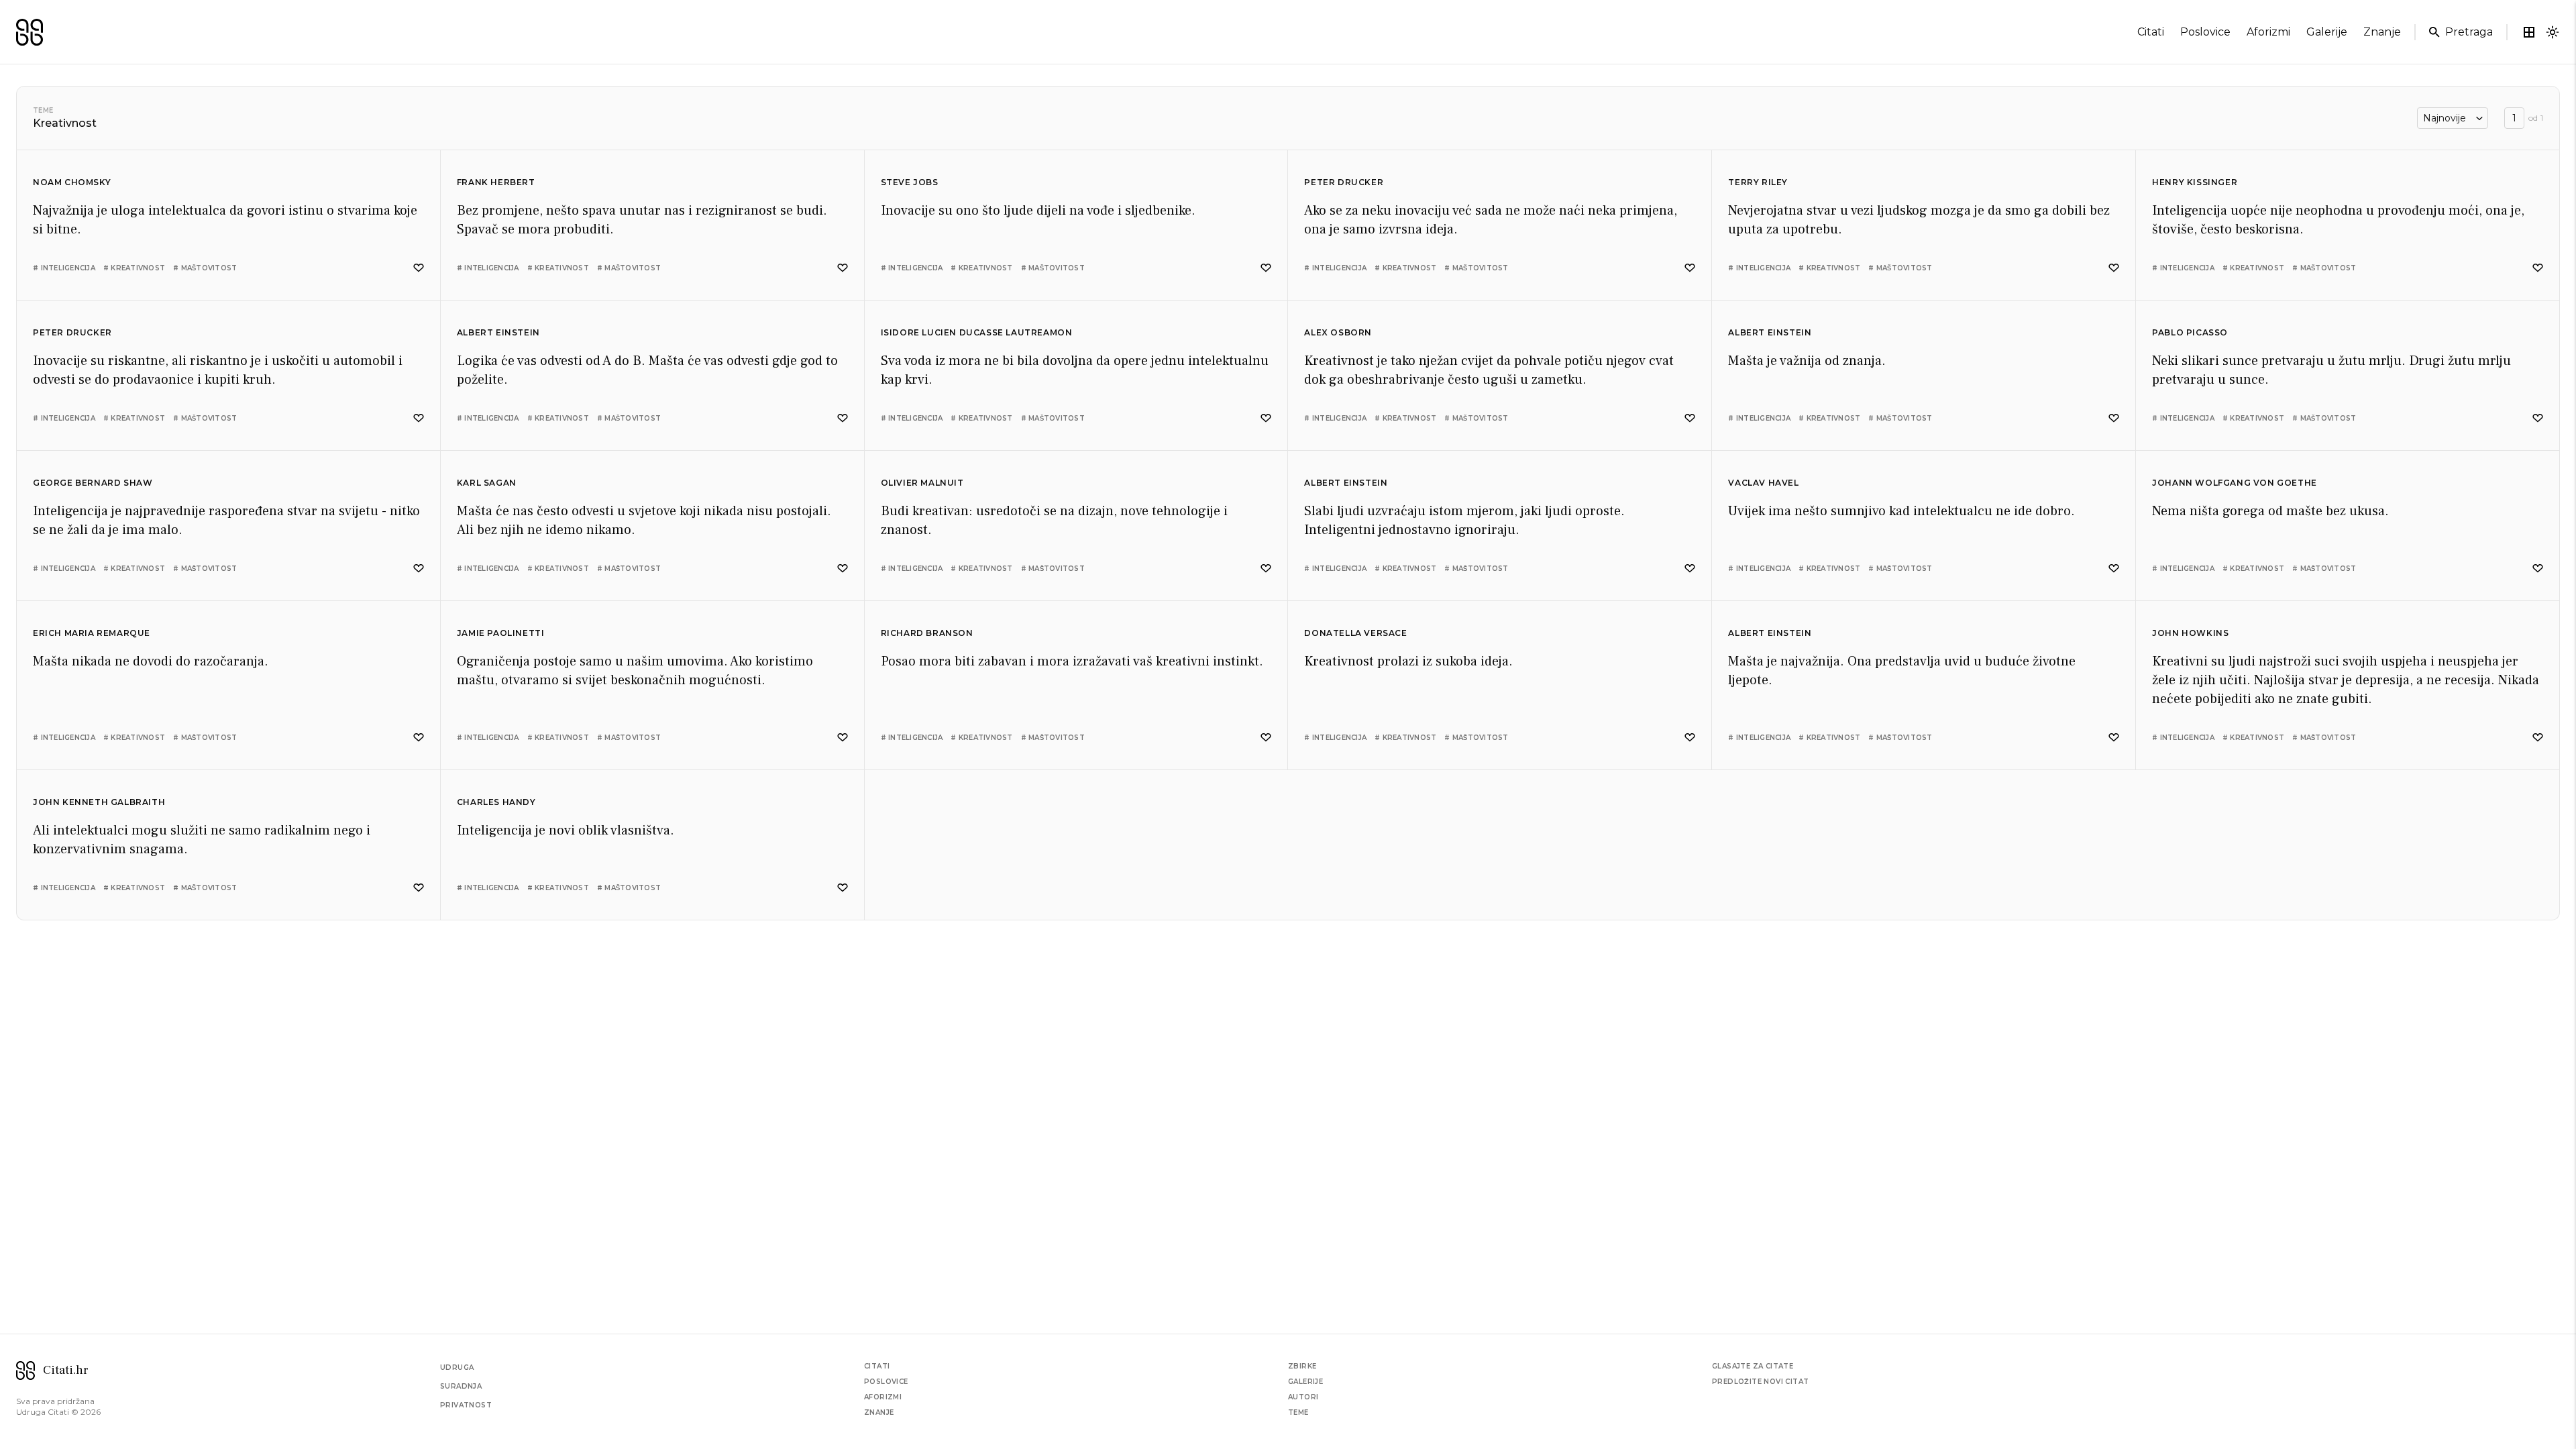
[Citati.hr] (30, 32)
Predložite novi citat (1760, 1382)
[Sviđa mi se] (419, 268)
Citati (877, 1366)
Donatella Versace (1355, 633)
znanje (2382, 32)
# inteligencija (64, 268)
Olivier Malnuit (922, 483)
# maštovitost (205, 268)
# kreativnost (134, 268)
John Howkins (2190, 633)
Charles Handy (496, 802)
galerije (2327, 32)
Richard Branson (927, 633)
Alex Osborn (1338, 332)
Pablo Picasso (2190, 332)
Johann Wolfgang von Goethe (2235, 483)
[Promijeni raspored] (2529, 32)
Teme (43, 110)
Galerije (1305, 1382)
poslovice (2205, 32)
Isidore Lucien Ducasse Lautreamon (977, 332)
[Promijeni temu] (2553, 32)
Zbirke (1302, 1366)
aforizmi (2268, 32)
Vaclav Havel (1763, 483)
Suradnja (461, 1386)
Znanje (879, 1412)
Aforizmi (883, 1397)
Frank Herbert (496, 182)
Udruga (457, 1367)
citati (2151, 32)
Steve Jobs (910, 182)
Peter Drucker (1344, 182)
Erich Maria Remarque (92, 633)
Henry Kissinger (2195, 182)
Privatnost (466, 1405)
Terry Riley (1758, 182)
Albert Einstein (498, 332)
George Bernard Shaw (93, 483)
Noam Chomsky (72, 182)
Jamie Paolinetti (501, 633)
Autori (1303, 1397)
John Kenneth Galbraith (99, 802)
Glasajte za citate (1753, 1366)
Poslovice (886, 1382)
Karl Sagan (487, 483)
